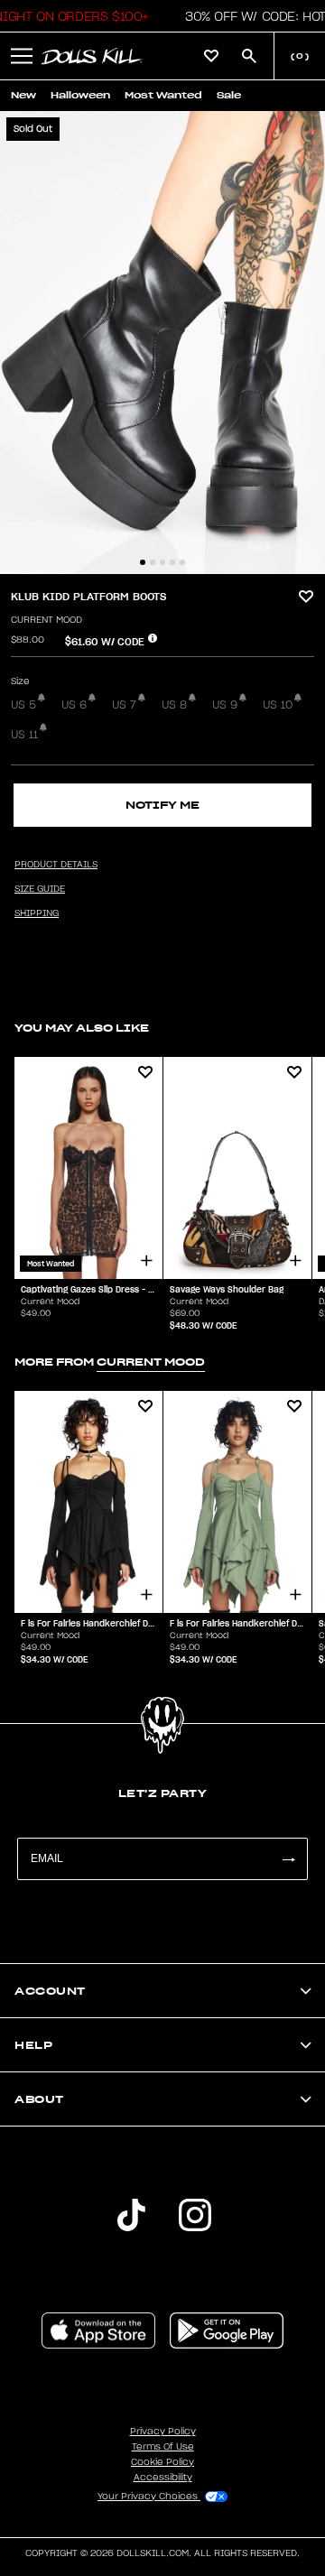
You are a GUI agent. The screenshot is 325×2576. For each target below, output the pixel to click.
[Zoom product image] (162, 343)
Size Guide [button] (40, 889)
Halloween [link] (80, 95)
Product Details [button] (56, 865)
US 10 (278, 705)
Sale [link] (229, 95)
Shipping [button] (37, 913)
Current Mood (46, 620)
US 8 (174, 705)
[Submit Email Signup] (288, 1859)
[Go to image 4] (172, 562)
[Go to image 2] (153, 562)
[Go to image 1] (143, 562)
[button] (22, 56)
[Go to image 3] (162, 562)
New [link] (23, 95)
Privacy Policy (163, 2432)
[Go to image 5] (182, 562)
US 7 (124, 705)
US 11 (24, 735)
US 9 (225, 705)
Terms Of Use (163, 2447)
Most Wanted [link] (163, 95)
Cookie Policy (162, 2462)
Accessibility (163, 2478)
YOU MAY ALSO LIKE (82, 1028)
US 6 (74, 705)
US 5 (23, 705)
